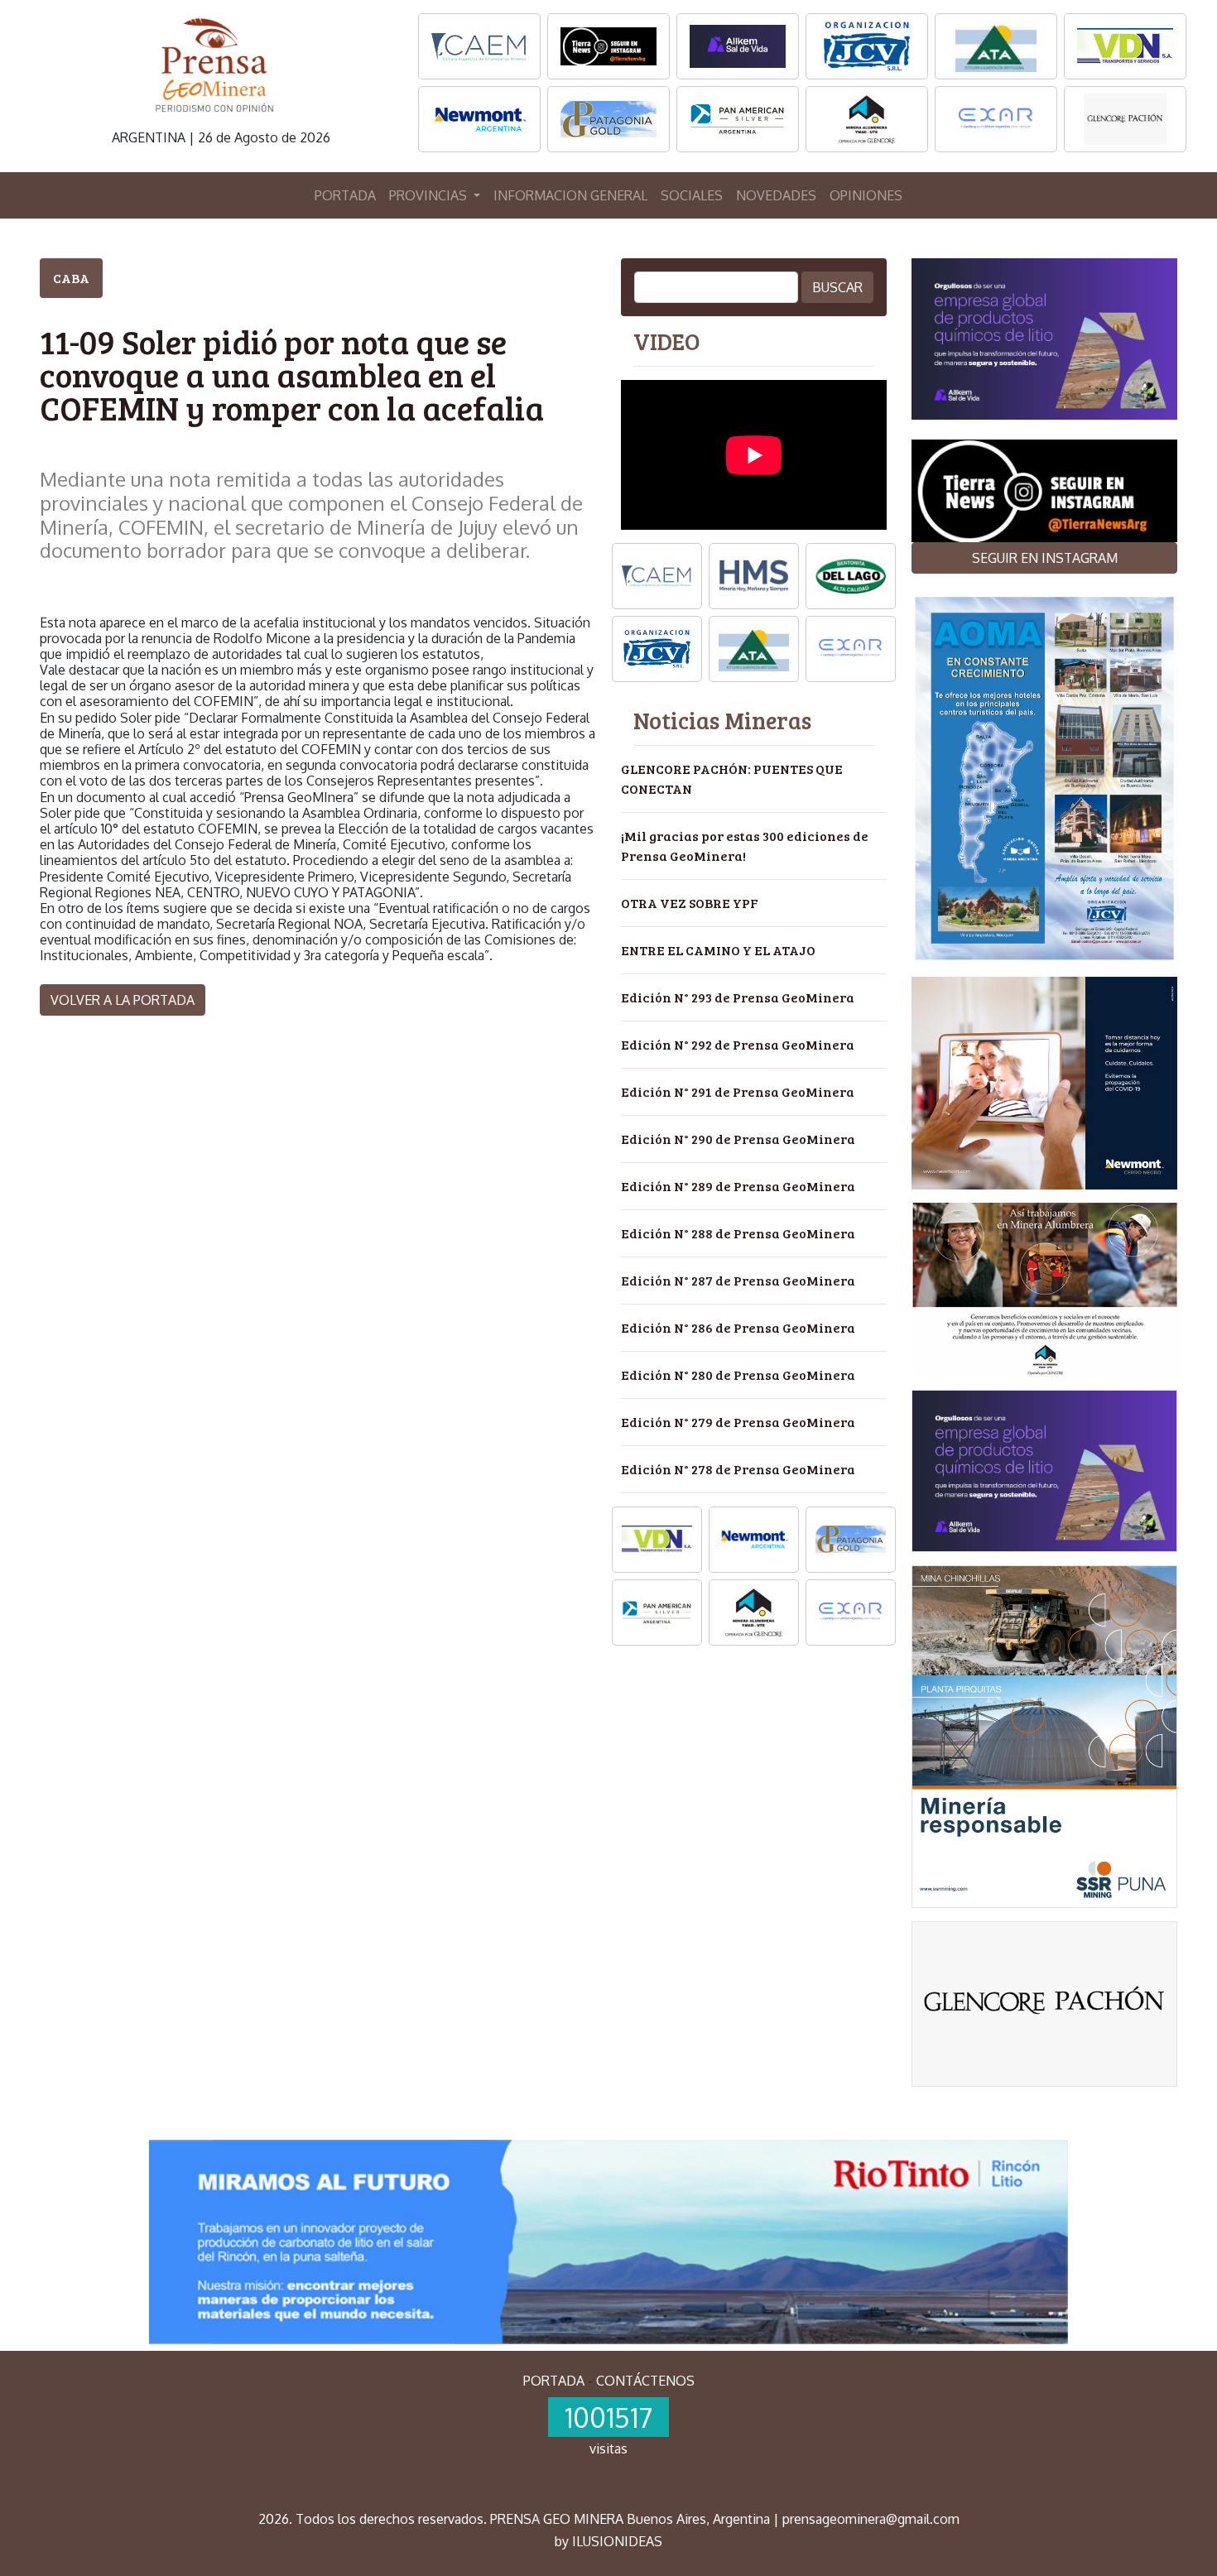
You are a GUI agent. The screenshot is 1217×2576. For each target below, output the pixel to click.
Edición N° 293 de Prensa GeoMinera (738, 997)
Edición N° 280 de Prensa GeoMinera (738, 1375)
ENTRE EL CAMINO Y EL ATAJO (718, 950)
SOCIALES (692, 195)
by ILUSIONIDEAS (608, 2541)
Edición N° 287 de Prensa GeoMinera (738, 1280)
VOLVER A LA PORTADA (123, 1000)
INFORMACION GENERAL (570, 195)
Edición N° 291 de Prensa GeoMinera (738, 1091)
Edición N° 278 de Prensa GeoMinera (738, 1469)
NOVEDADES (776, 195)
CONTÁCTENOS (645, 2381)
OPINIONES (866, 195)
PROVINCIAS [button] (430, 195)
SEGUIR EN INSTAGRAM (1045, 558)
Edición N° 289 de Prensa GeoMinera (738, 1186)
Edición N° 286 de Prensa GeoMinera (738, 1327)
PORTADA (345, 195)
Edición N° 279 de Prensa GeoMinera (738, 1422)
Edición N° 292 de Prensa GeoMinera (738, 1044)
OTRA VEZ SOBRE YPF (690, 903)
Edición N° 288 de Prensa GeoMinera (738, 1233)
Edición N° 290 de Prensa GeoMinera (738, 1139)
